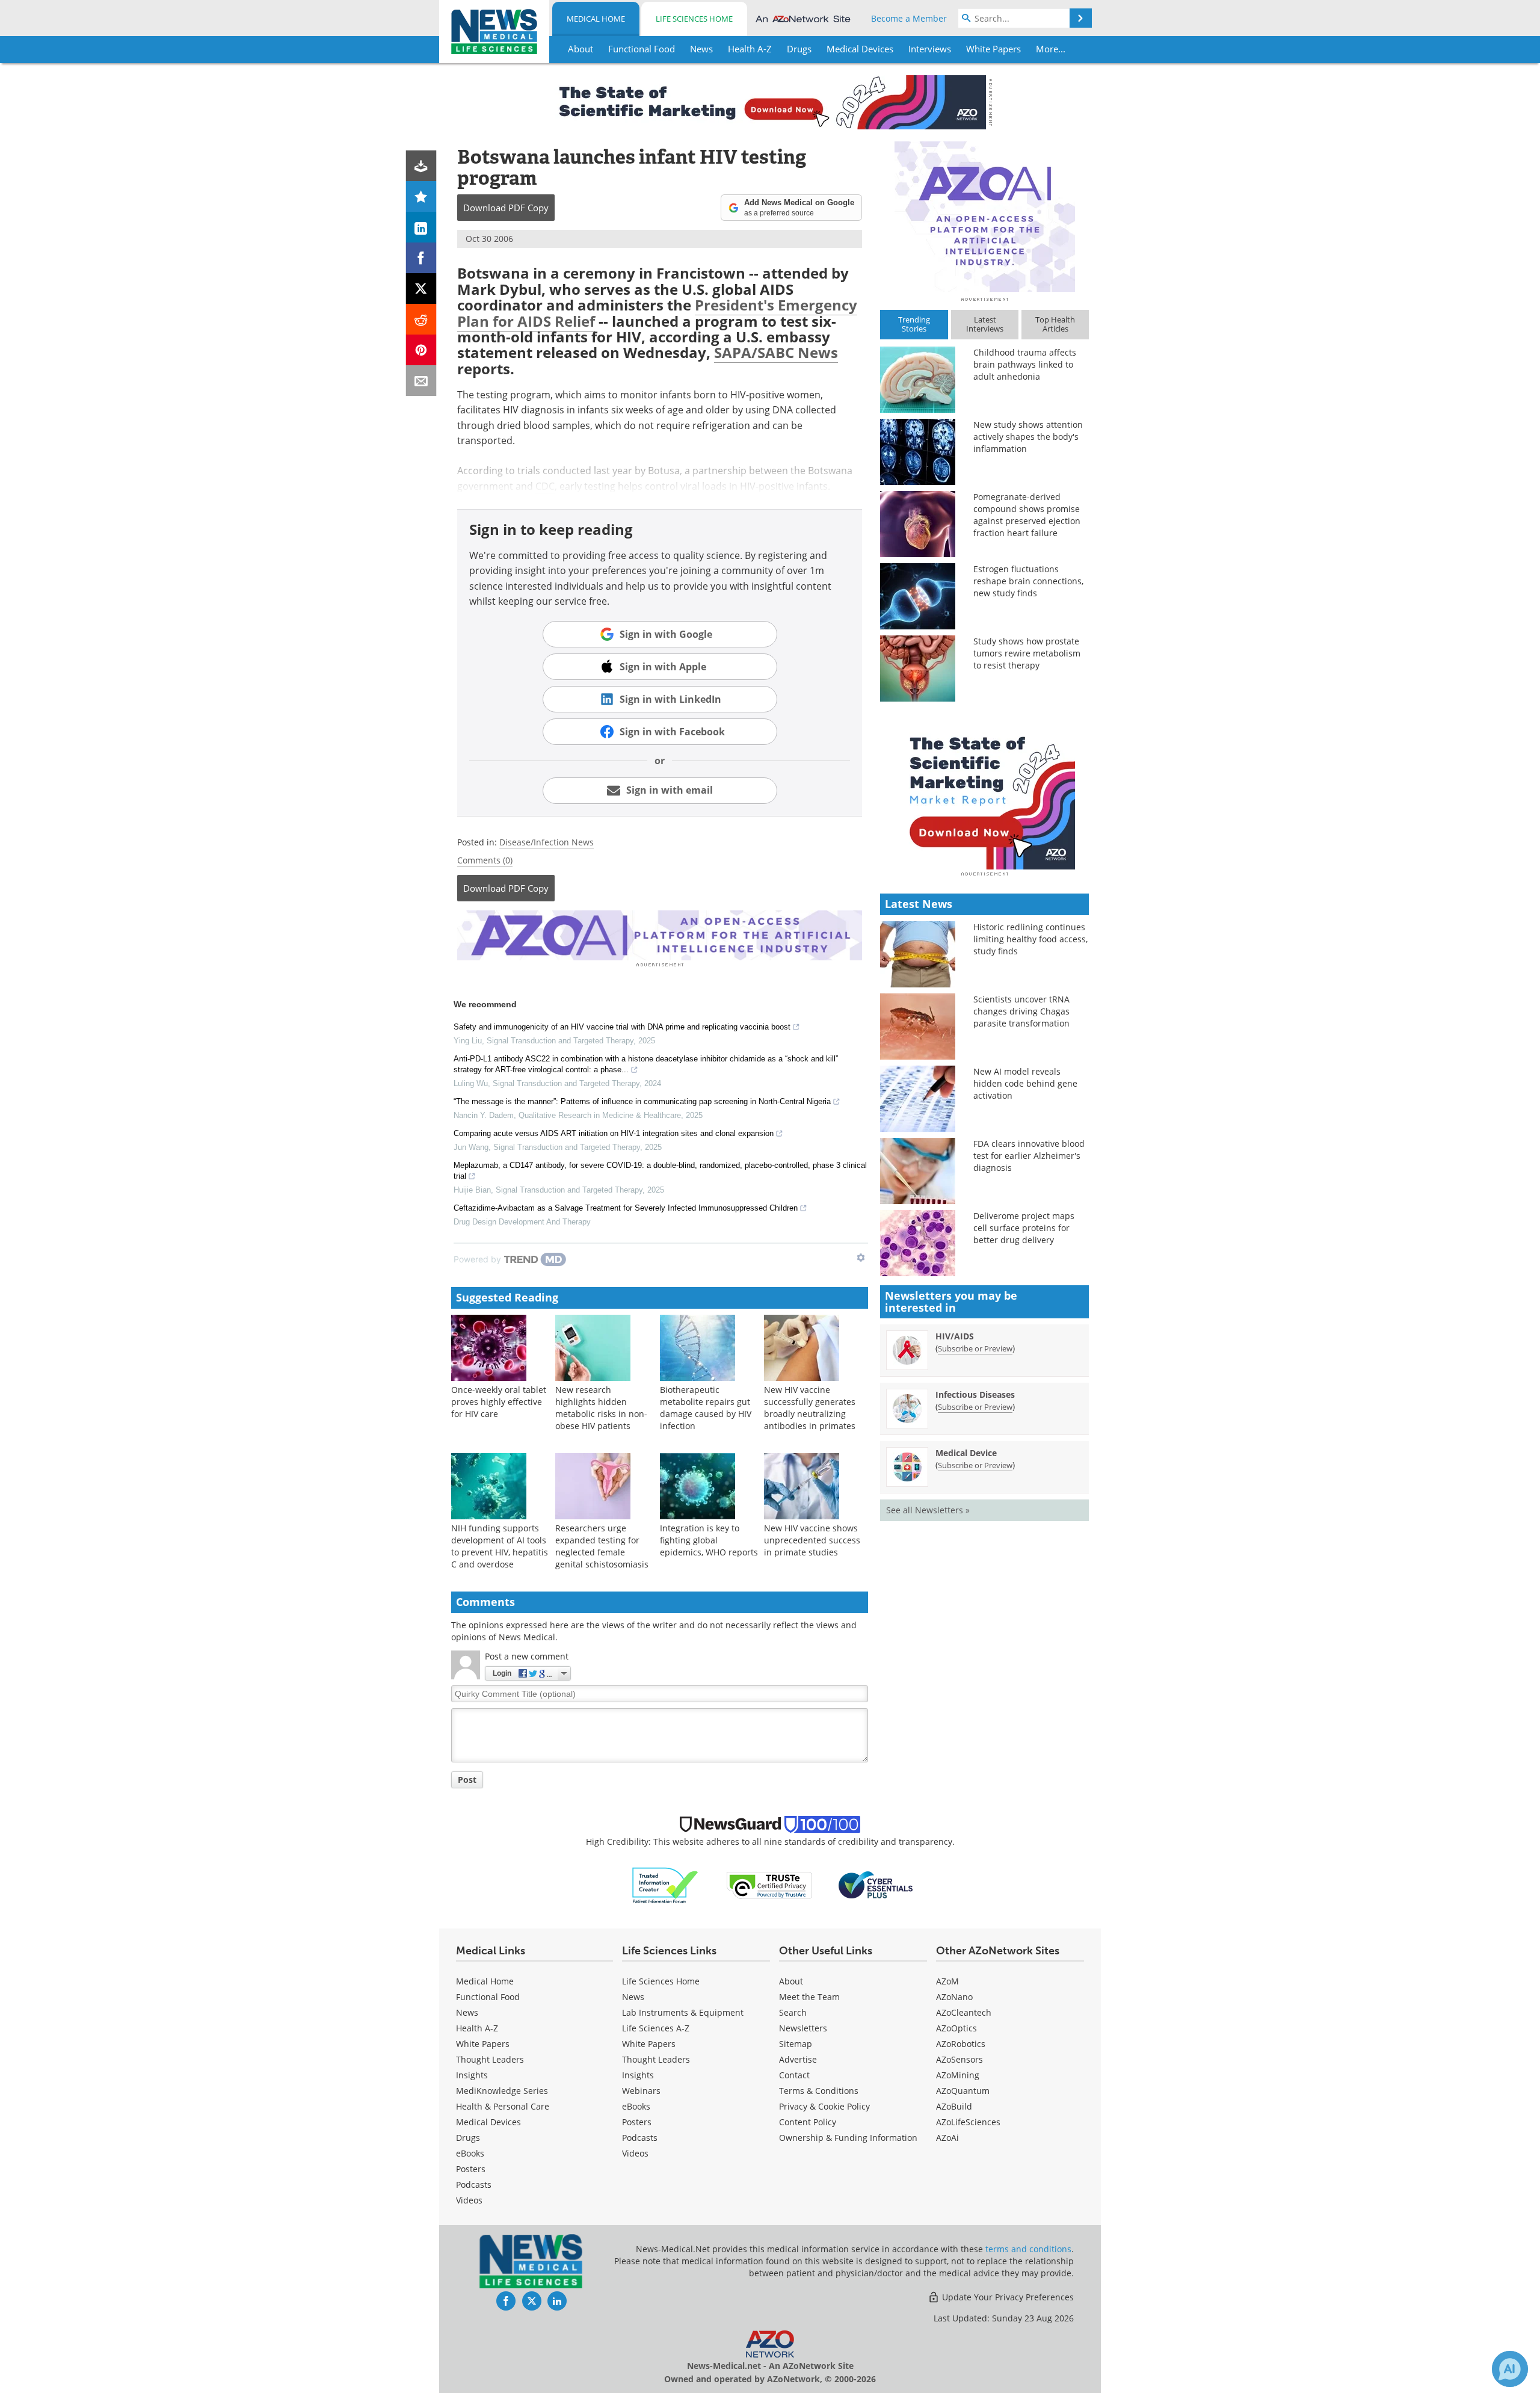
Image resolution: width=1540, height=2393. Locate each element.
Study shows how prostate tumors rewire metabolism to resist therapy (1027, 653)
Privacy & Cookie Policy (824, 2106)
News (467, 2012)
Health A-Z (477, 2028)
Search (793, 2012)
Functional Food (488, 1997)
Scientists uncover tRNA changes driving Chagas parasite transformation (1021, 1011)
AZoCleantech (964, 2012)
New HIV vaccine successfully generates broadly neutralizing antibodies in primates (810, 1408)
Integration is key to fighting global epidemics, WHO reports (709, 1540)
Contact (794, 2075)
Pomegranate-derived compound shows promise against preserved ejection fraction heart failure (1027, 515)
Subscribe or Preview (975, 1348)
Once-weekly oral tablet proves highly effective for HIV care (499, 1402)
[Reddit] (421, 319)
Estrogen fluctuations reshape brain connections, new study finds (1028, 581)
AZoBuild (954, 2106)
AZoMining (958, 2075)
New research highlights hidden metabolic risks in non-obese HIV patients (601, 1408)
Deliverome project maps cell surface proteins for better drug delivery (1024, 1228)
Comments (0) (485, 860)
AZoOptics (956, 2028)
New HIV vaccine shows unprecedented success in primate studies (812, 1540)
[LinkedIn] (421, 227)
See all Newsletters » (928, 1510)
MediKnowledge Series (502, 2091)
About (791, 1981)
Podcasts (474, 2185)
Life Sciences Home (694, 19)
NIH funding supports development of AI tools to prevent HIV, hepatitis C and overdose (500, 1546)
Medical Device (966, 1453)
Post (467, 1780)
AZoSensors (959, 2059)
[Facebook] (421, 258)
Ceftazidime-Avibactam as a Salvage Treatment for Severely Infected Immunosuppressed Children (626, 1208)
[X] (421, 289)
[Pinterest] (421, 350)
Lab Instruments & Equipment (683, 2012)
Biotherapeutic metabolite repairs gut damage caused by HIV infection (706, 1408)
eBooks (470, 2153)
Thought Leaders (490, 2059)
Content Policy (808, 2122)
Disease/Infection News (547, 842)
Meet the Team (809, 1997)
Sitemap (796, 2044)
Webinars (641, 2091)
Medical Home (596, 19)
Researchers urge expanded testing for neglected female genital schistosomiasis (602, 1546)
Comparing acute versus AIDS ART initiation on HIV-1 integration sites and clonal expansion (614, 1133)
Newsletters (803, 2028)
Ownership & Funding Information (848, 2138)
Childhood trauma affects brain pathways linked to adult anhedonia (1025, 364)
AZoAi (947, 2138)
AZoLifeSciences (968, 2122)
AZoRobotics (961, 2044)
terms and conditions (1028, 2249)
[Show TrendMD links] (861, 1258)
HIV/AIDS (955, 1336)
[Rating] (421, 196)
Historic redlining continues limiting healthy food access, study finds (1030, 939)
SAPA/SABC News (776, 352)
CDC (545, 486)
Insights (472, 2075)
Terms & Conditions (819, 2091)
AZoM (947, 1981)
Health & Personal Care (503, 2106)
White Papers (483, 2044)
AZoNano (954, 1997)
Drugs (468, 2138)
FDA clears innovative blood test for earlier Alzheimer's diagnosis (1029, 1156)
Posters (471, 2169)
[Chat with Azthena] (1510, 2369)
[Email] (421, 381)
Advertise (798, 2059)
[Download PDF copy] (421, 166)
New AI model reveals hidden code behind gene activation (1025, 1083)
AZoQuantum (963, 2091)
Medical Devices (488, 2122)
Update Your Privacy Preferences (1007, 2297)
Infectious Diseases (975, 1394)
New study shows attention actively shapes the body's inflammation (1028, 437)
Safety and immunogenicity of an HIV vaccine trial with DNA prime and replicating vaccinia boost (622, 1027)
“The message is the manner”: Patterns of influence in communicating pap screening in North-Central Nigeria (642, 1101)
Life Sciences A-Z (656, 2028)
